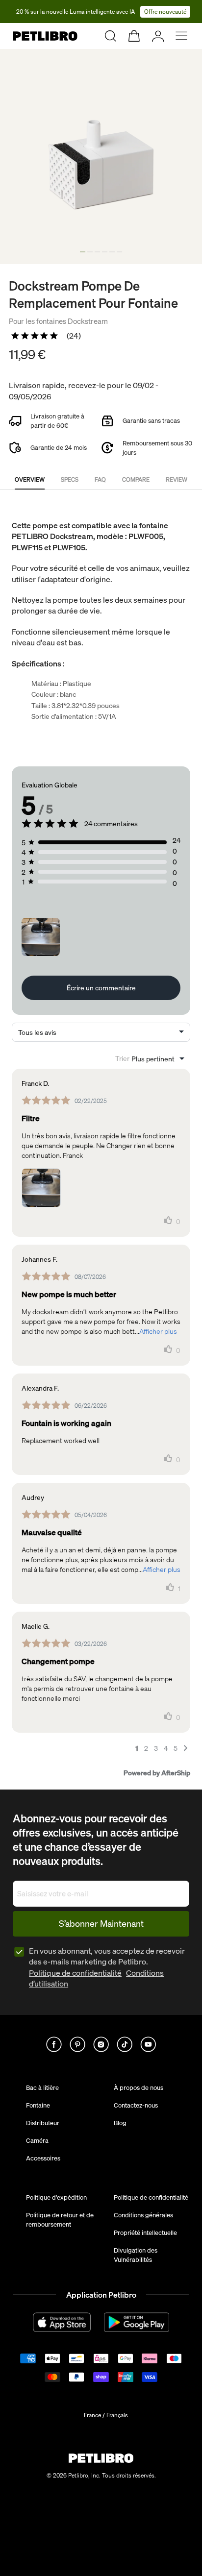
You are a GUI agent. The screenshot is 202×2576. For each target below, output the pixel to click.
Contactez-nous (136, 2105)
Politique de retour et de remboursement (60, 2219)
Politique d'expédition (56, 2197)
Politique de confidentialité (75, 1973)
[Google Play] (137, 2322)
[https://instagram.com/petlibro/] (101, 2044)
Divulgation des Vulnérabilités (136, 2255)
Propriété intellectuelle (145, 2233)
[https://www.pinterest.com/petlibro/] (77, 2044)
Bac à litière (42, 2087)
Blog (120, 2123)
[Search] (111, 36)
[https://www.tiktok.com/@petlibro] (125, 2044)
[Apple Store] (62, 2322)
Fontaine (38, 2105)
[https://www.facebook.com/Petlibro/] (54, 2044)
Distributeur (43, 2123)
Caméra (37, 2140)
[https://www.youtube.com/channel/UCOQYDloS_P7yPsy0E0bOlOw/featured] (148, 2044)
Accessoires (43, 2158)
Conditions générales (143, 2215)
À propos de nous (139, 2087)
